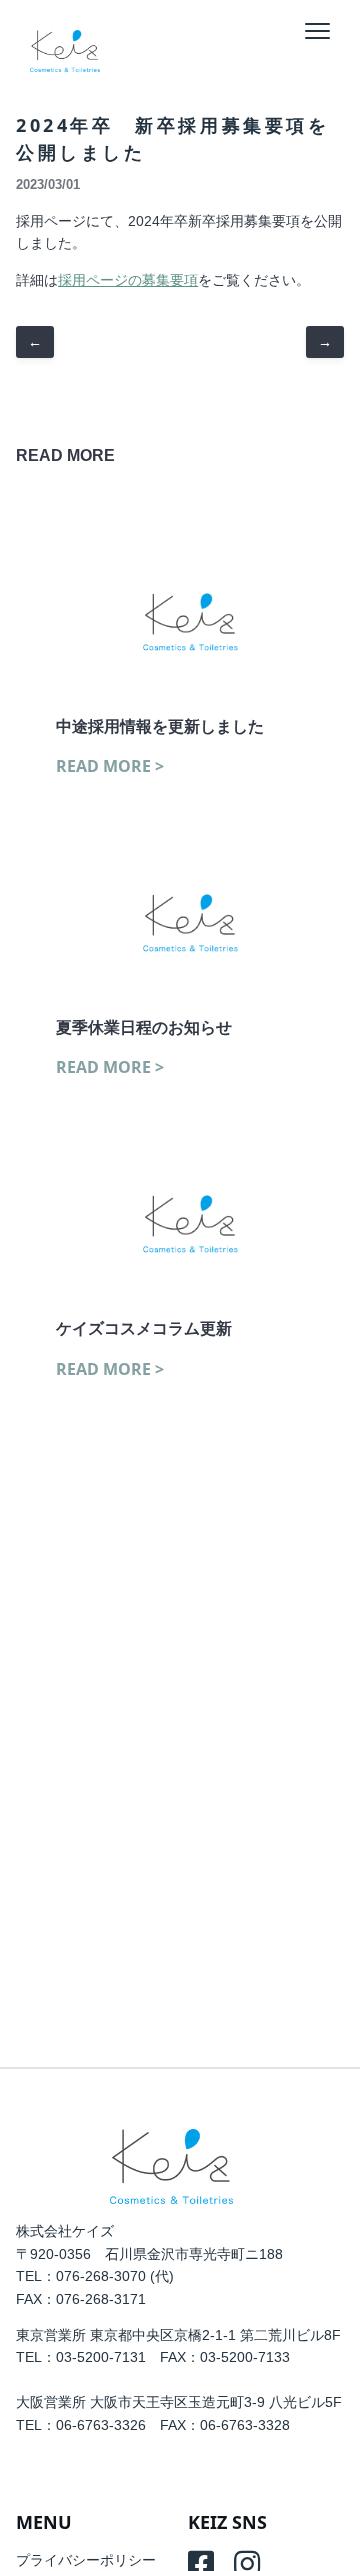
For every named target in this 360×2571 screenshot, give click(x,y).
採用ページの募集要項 (128, 280)
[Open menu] (319, 31)
